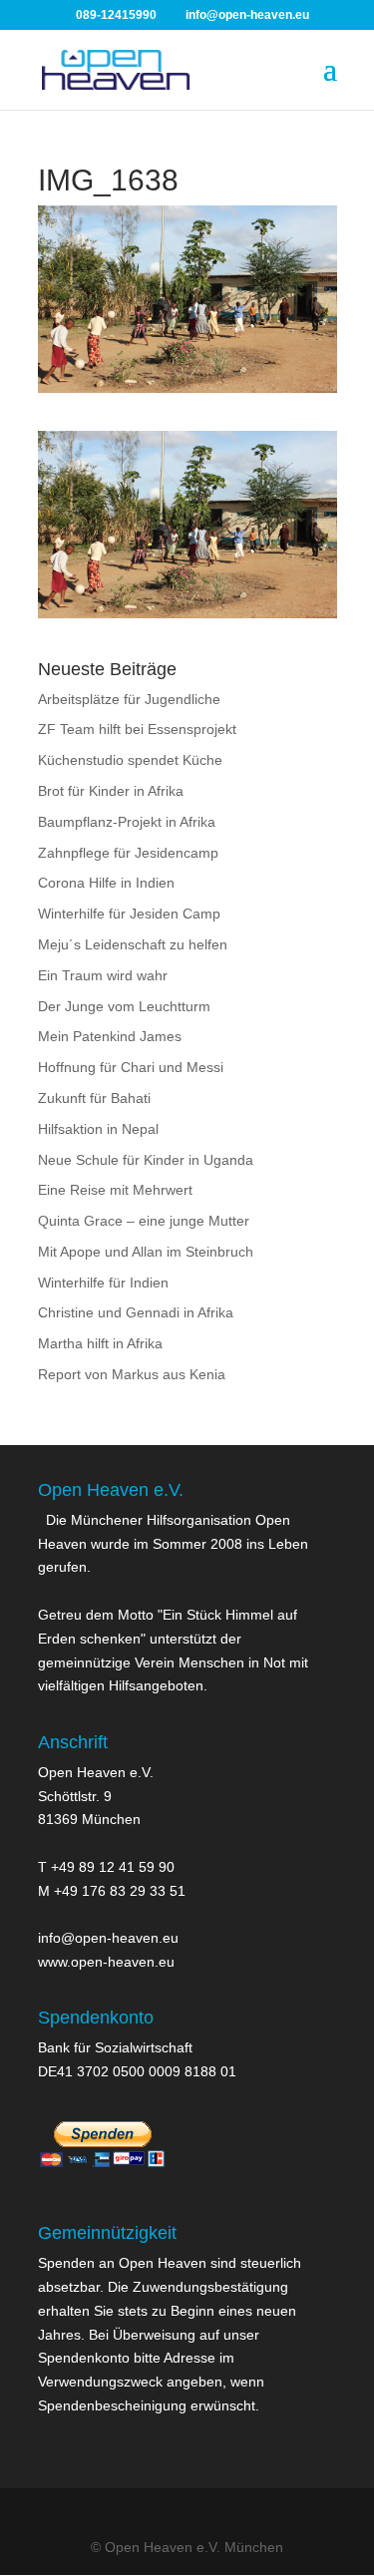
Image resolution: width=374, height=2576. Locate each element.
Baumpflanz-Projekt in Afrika (127, 822)
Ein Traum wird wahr (103, 975)
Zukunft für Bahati (94, 1098)
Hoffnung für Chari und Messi (131, 1067)
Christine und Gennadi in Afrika (136, 1312)
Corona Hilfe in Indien (106, 883)
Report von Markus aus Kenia (132, 1374)
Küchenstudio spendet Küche (130, 760)
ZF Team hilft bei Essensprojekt (137, 729)
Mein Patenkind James (110, 1036)
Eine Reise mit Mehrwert (115, 1190)
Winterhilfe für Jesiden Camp (129, 914)
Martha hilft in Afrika (100, 1343)
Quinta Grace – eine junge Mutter (144, 1221)
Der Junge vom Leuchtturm (124, 1006)
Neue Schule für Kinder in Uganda (146, 1160)
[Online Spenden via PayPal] (103, 2177)
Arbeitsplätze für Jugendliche (129, 699)
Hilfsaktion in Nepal (98, 1129)
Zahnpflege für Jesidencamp (128, 853)
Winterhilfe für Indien (103, 1283)
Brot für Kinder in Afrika (111, 791)
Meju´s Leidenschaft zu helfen (133, 944)
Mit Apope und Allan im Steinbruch (146, 1252)
